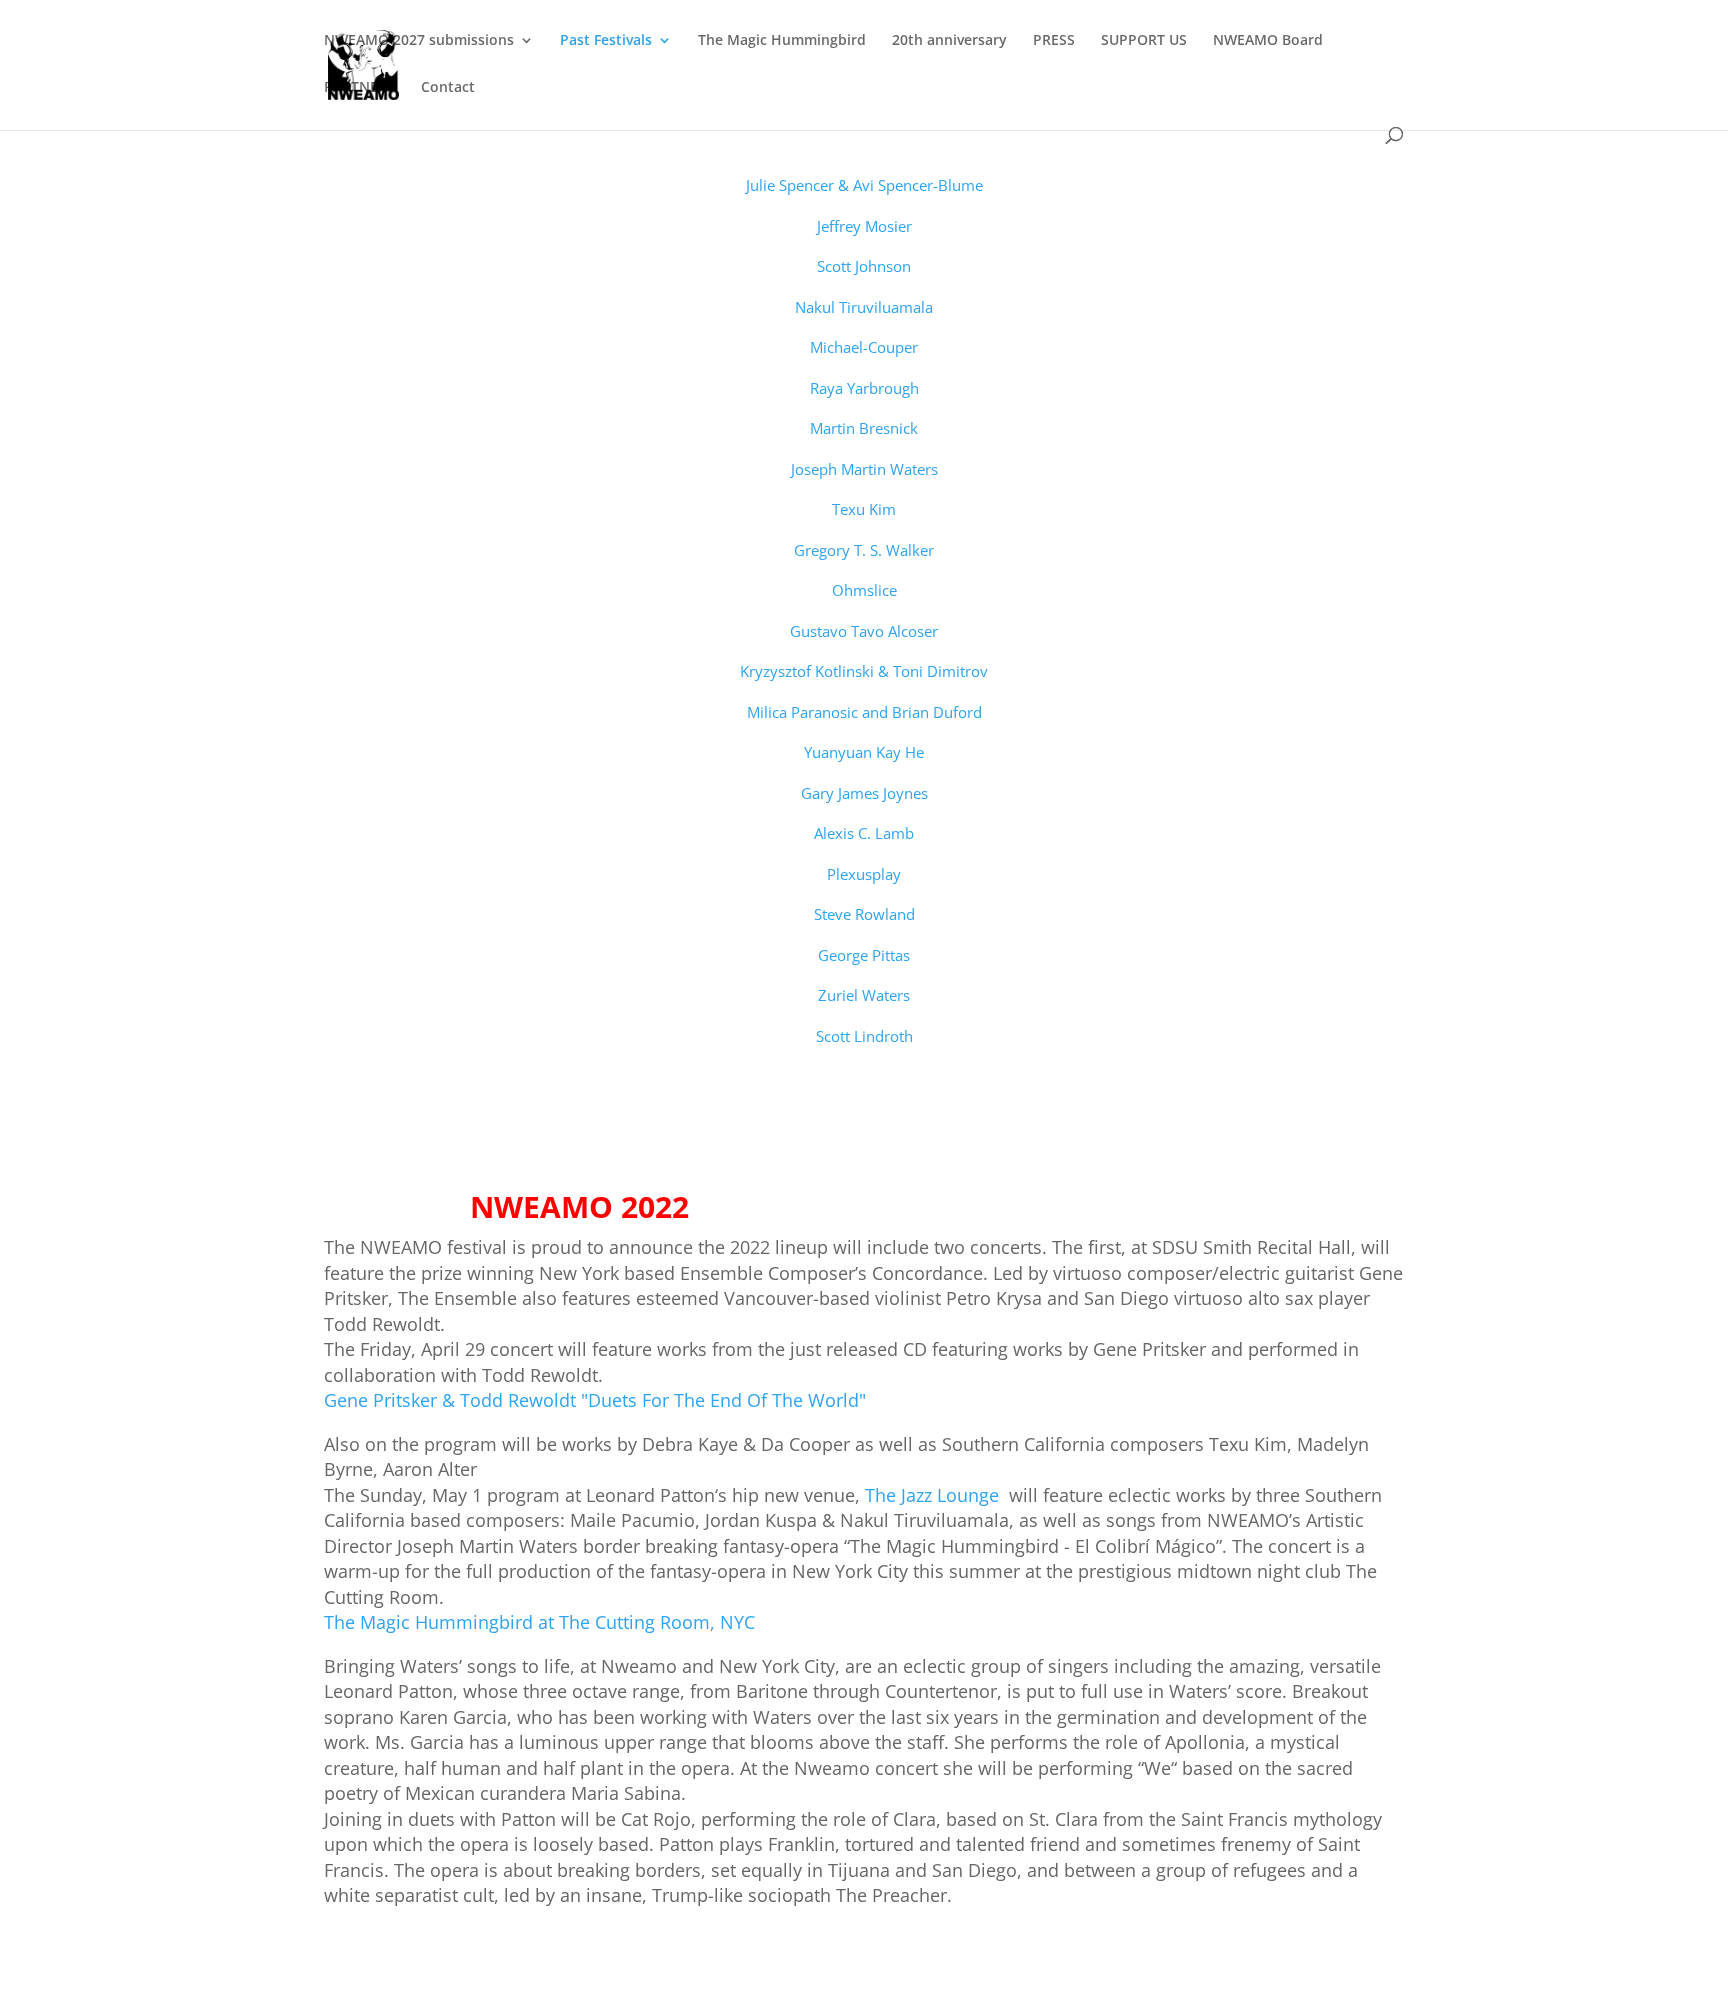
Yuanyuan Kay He (864, 752)
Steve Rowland (864, 914)
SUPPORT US (1144, 41)
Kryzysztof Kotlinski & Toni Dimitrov (864, 671)
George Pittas (864, 955)
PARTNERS (359, 88)
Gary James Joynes (864, 793)
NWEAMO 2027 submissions (419, 41)
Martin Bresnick (864, 428)
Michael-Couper (864, 347)
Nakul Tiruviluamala (864, 307)
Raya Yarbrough (864, 388)
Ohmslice (864, 590)
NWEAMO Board (1268, 41)
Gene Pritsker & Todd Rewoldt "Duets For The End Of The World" (595, 1400)
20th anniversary (949, 41)
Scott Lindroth (864, 1036)
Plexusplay (864, 874)
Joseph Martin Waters (864, 469)
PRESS (1054, 41)
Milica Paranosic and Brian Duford (864, 712)
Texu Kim (864, 509)
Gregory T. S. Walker (864, 550)
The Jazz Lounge (937, 1495)
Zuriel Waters (864, 995)
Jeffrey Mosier (864, 226)
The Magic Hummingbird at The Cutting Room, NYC (539, 1622)
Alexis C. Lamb (864, 833)
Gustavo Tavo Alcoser (864, 631)
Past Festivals (606, 41)
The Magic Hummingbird (782, 41)
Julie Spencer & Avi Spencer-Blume (864, 185)
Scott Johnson (864, 266)
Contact (448, 88)
